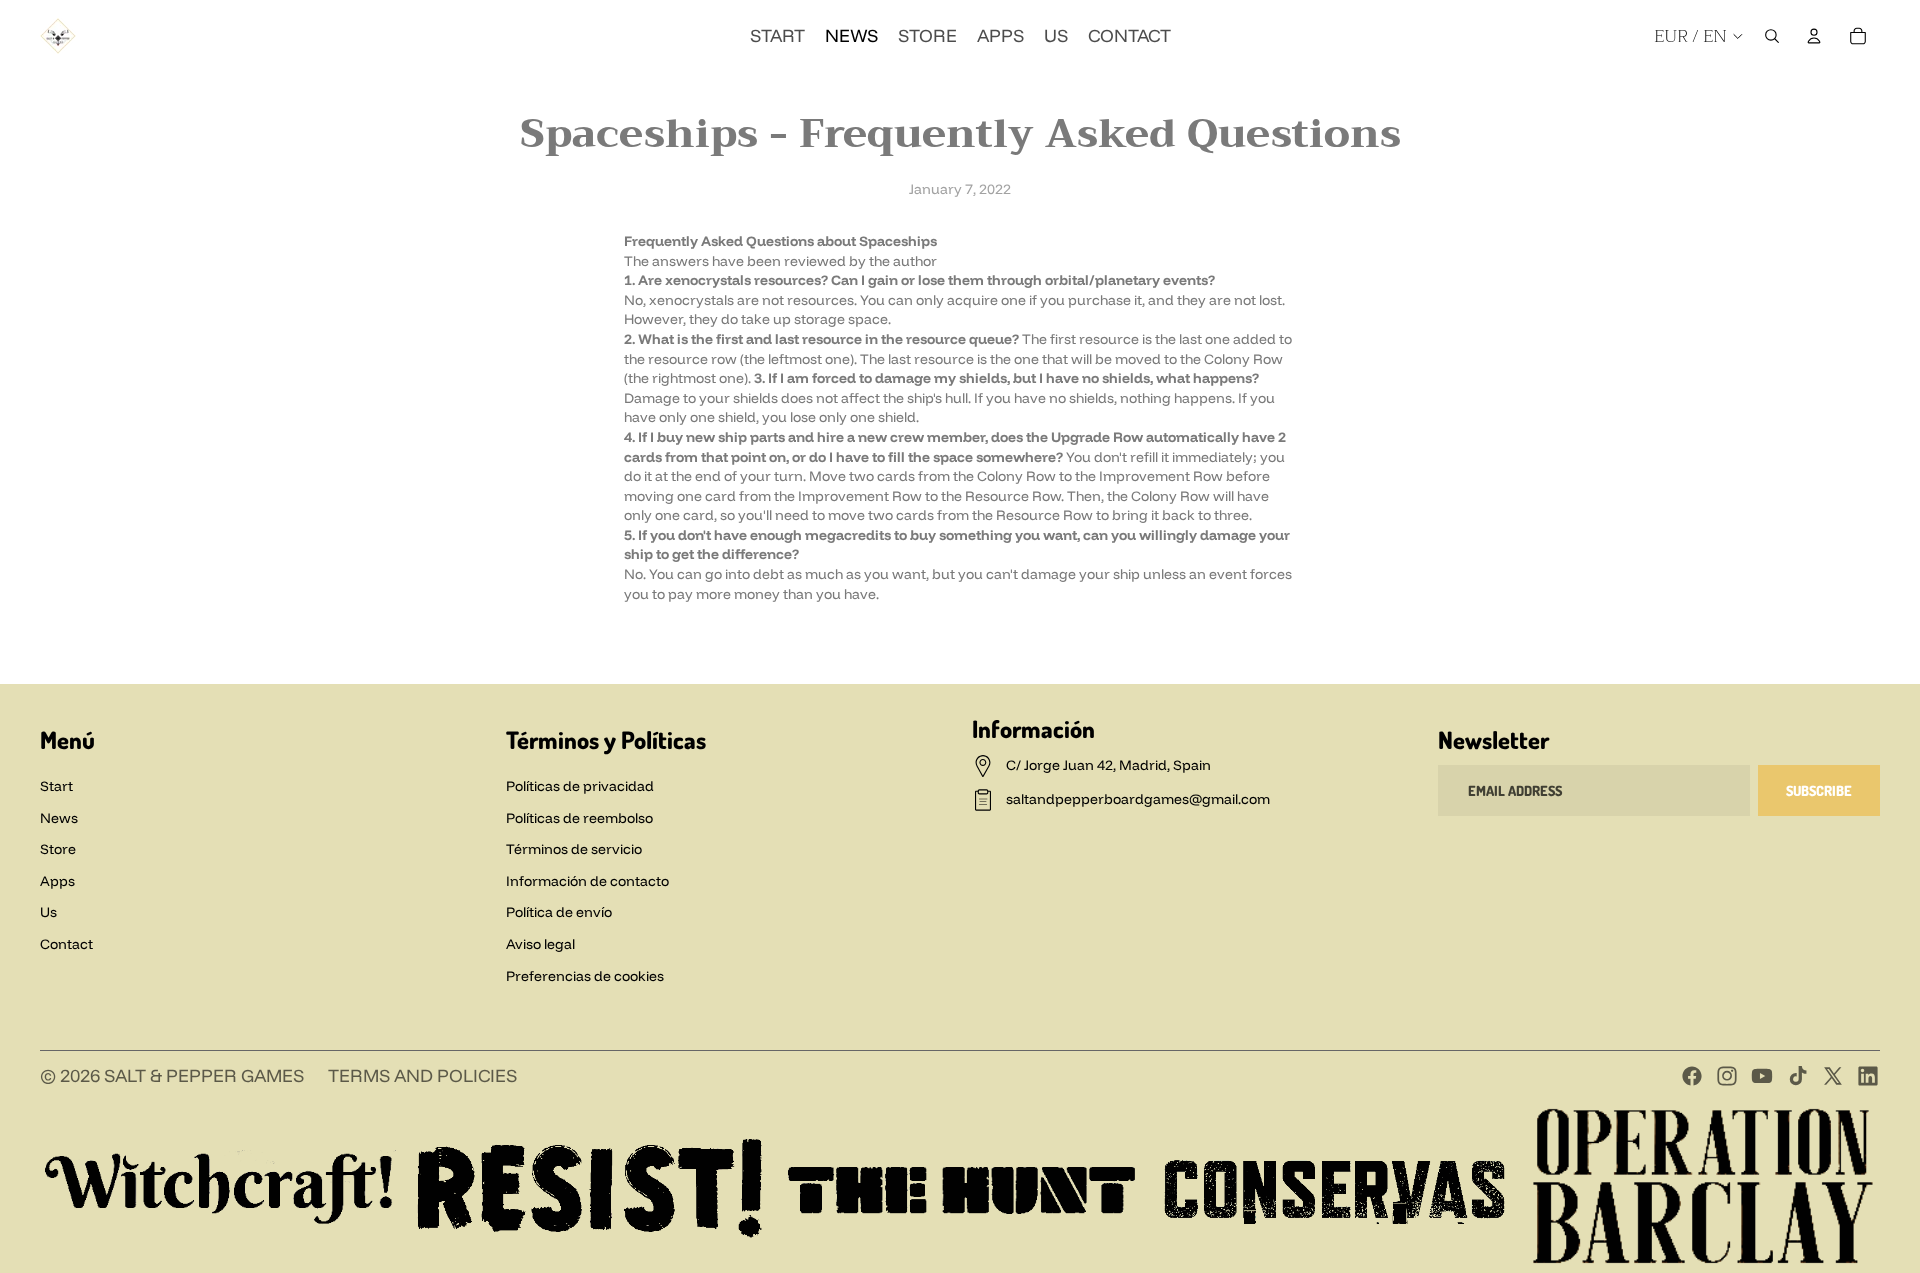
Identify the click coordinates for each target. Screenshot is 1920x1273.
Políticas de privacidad (580, 786)
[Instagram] (1724, 92)
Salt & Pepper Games (204, 1075)
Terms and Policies (422, 1075)
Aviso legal (540, 944)
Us (48, 912)
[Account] (1814, 36)
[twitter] (1832, 92)
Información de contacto (587, 881)
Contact (66, 944)
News (59, 818)
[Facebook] (1688, 92)
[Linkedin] (1868, 92)
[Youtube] (1762, 1076)
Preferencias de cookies (585, 976)
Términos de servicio (574, 849)
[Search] (1772, 36)
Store (58, 849)
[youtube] (1760, 92)
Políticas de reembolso (579, 818)
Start (56, 786)
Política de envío (559, 912)
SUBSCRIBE (1819, 790)
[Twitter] (1833, 1076)
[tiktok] (1796, 92)
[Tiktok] (1798, 1076)
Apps (57, 881)
